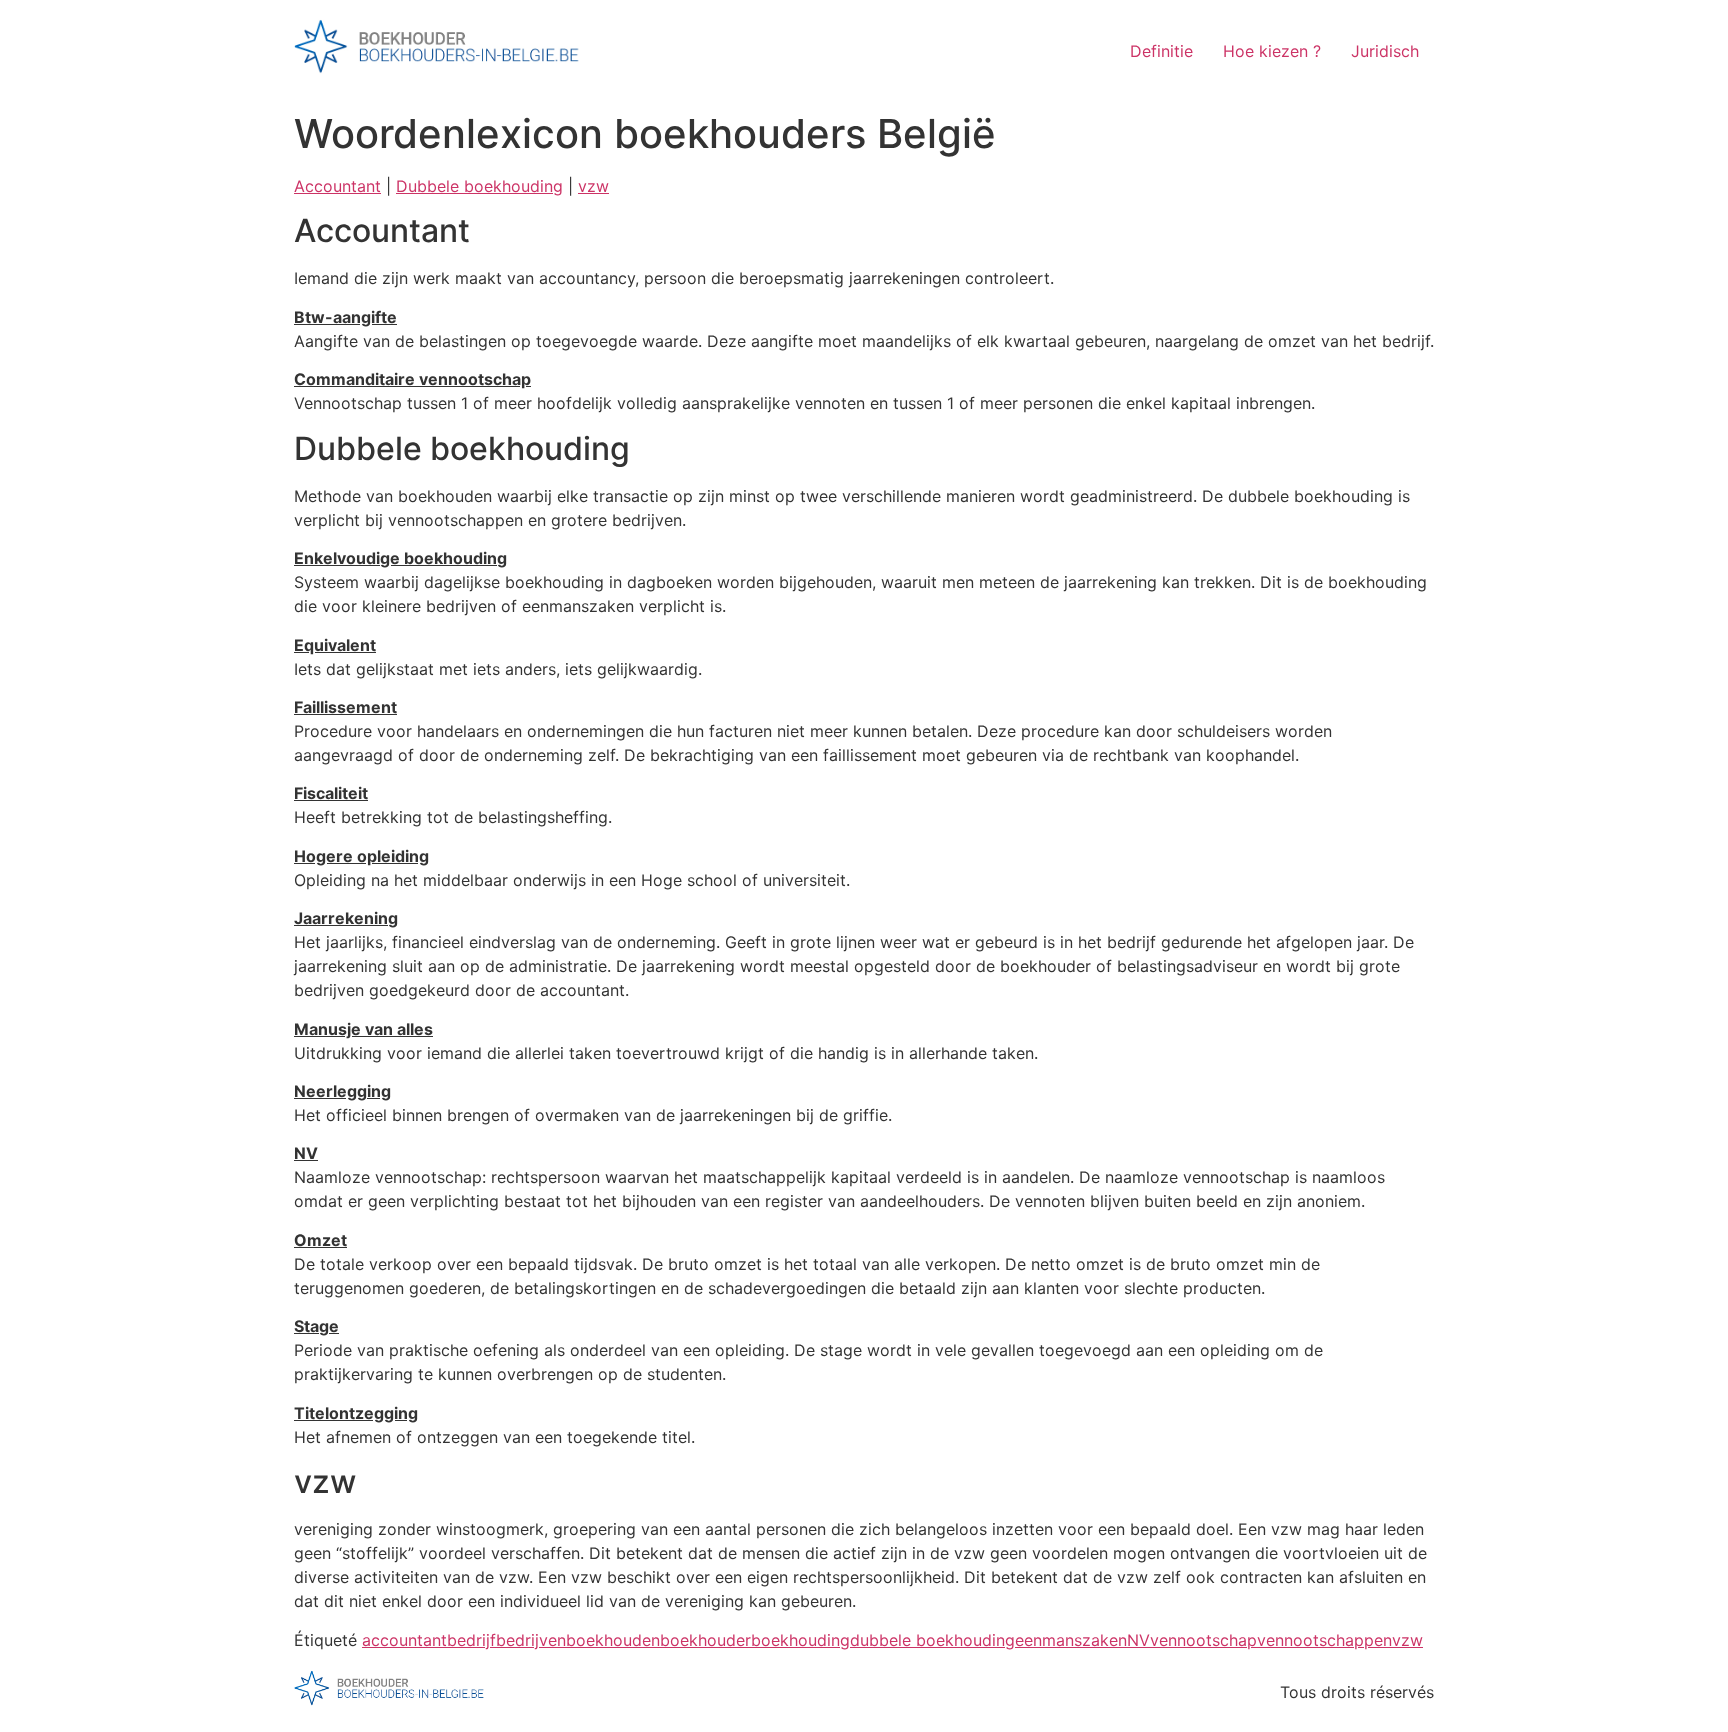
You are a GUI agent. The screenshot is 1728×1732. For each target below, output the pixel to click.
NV (1138, 1640)
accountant (404, 1640)
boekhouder (705, 1640)
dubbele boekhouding (932, 1640)
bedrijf (471, 1640)
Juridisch (1385, 51)
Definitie (1161, 51)
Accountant (337, 186)
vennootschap (1203, 1640)
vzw (593, 186)
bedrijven (531, 1640)
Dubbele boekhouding (479, 186)
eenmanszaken (1071, 1640)
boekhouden (613, 1640)
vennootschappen (1324, 1640)
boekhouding (800, 1640)
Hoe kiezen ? (1272, 51)
